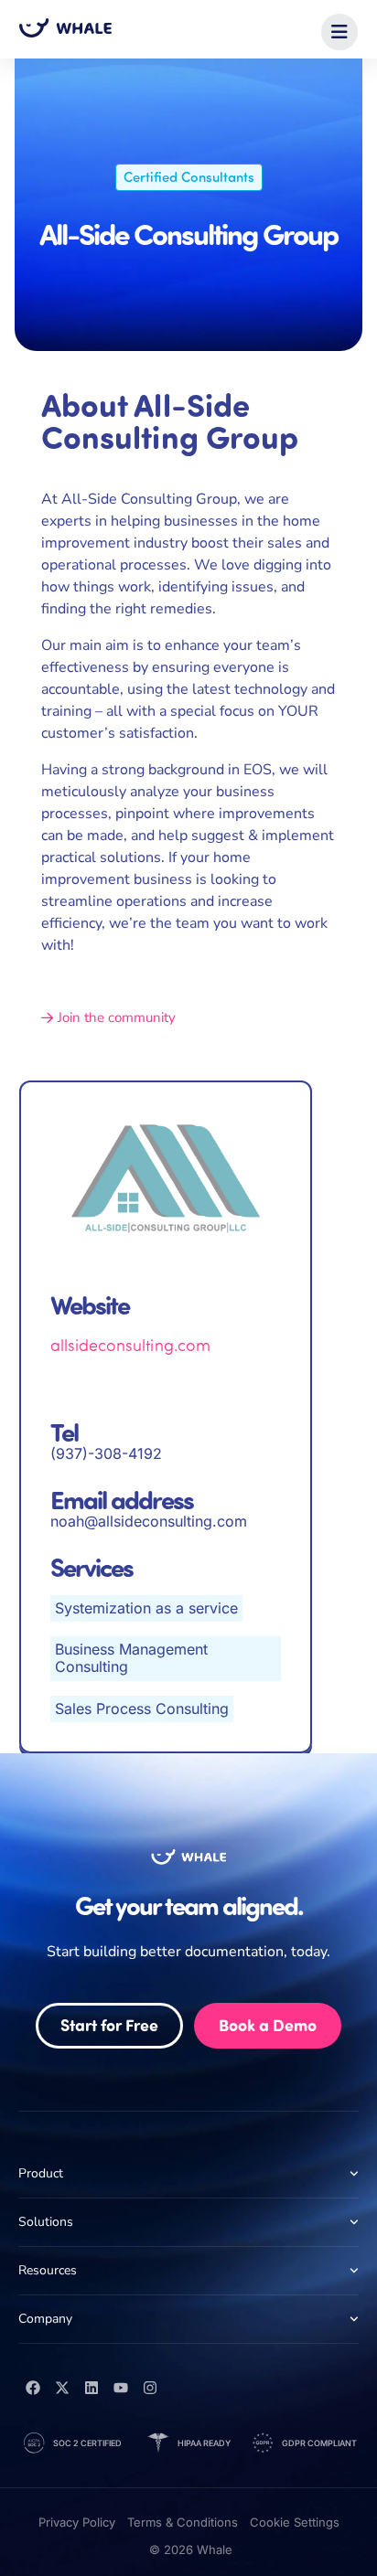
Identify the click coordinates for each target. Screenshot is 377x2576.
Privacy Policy (77, 2522)
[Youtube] (121, 2388)
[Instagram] (150, 2388)
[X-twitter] (62, 2388)
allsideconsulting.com (130, 1345)
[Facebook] (33, 2388)
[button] (339, 32)
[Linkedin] (92, 2388)
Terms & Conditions (183, 2522)
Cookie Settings (295, 2522)
